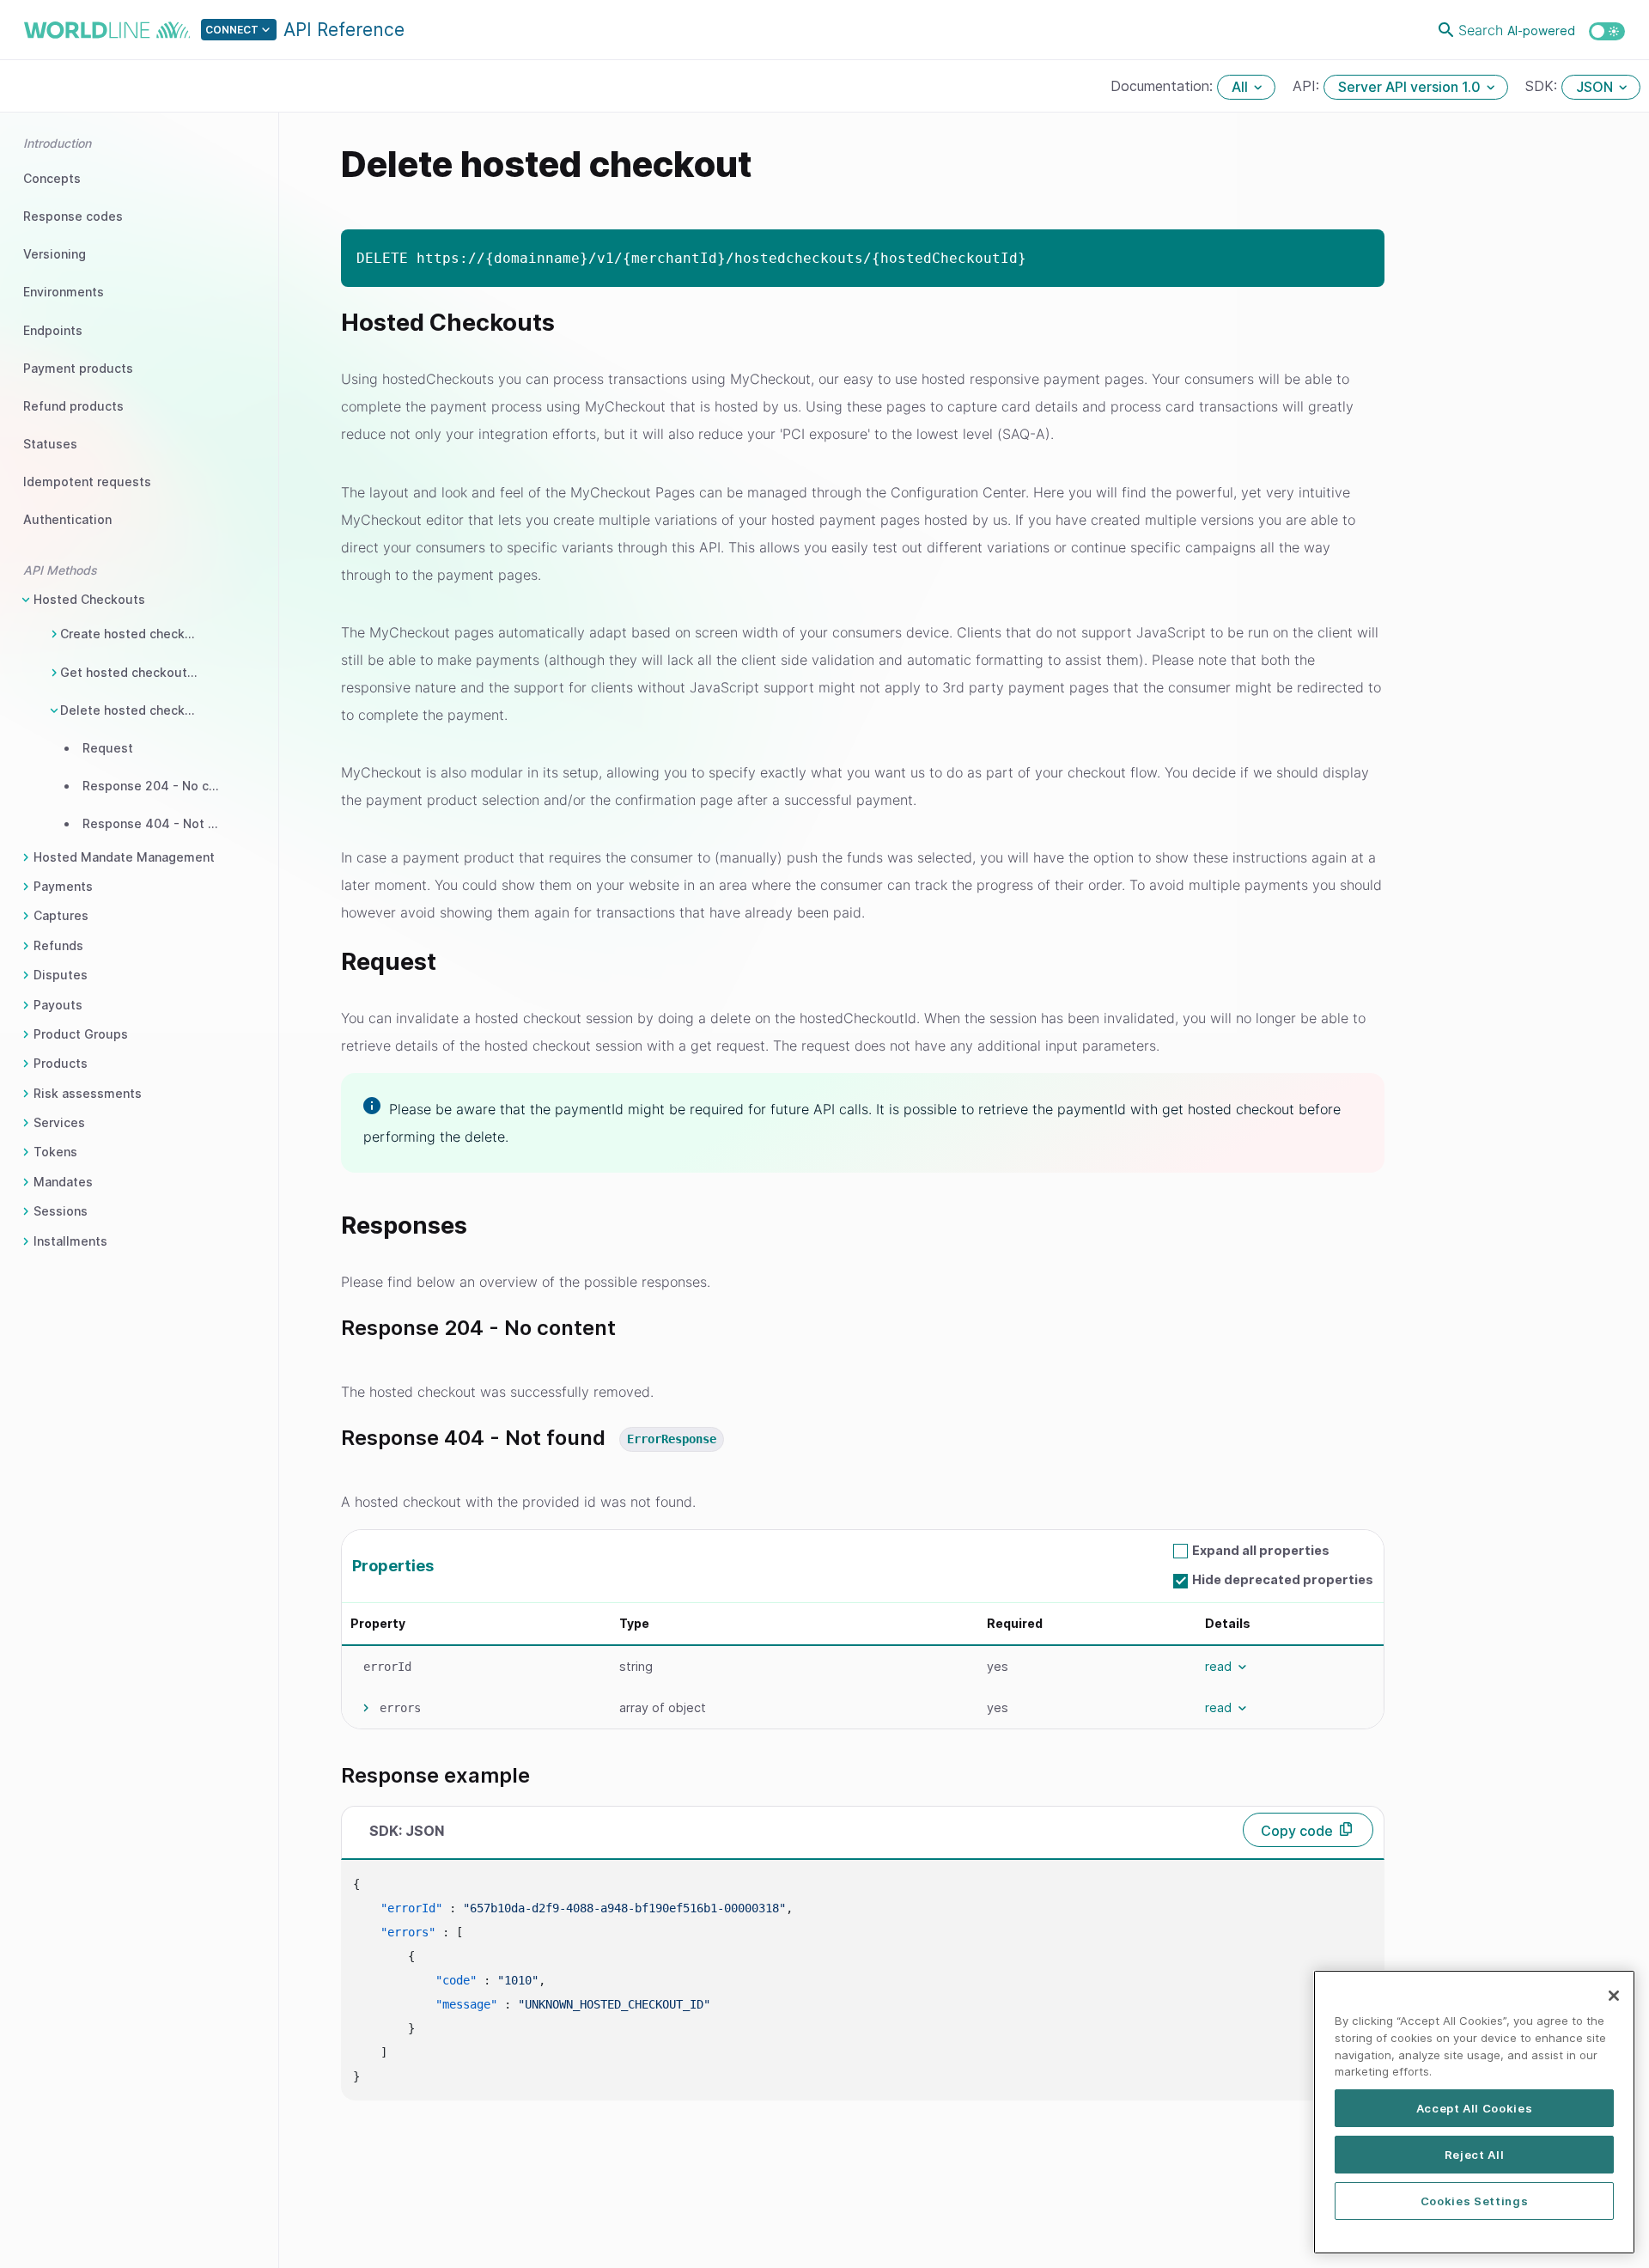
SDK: (1543, 86)
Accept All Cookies (1475, 2108)
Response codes (73, 216)
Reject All (1475, 2155)
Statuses (50, 444)
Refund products (73, 406)
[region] (1474, 2112)
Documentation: (1164, 86)
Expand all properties (1261, 1550)
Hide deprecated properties (1283, 1579)
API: (1308, 86)
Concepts (52, 178)
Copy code (1297, 1831)
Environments (64, 292)
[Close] (1614, 1996)
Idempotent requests (87, 482)
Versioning (55, 254)
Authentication (67, 519)
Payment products (78, 368)
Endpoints (53, 330)
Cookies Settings (1475, 2201)
